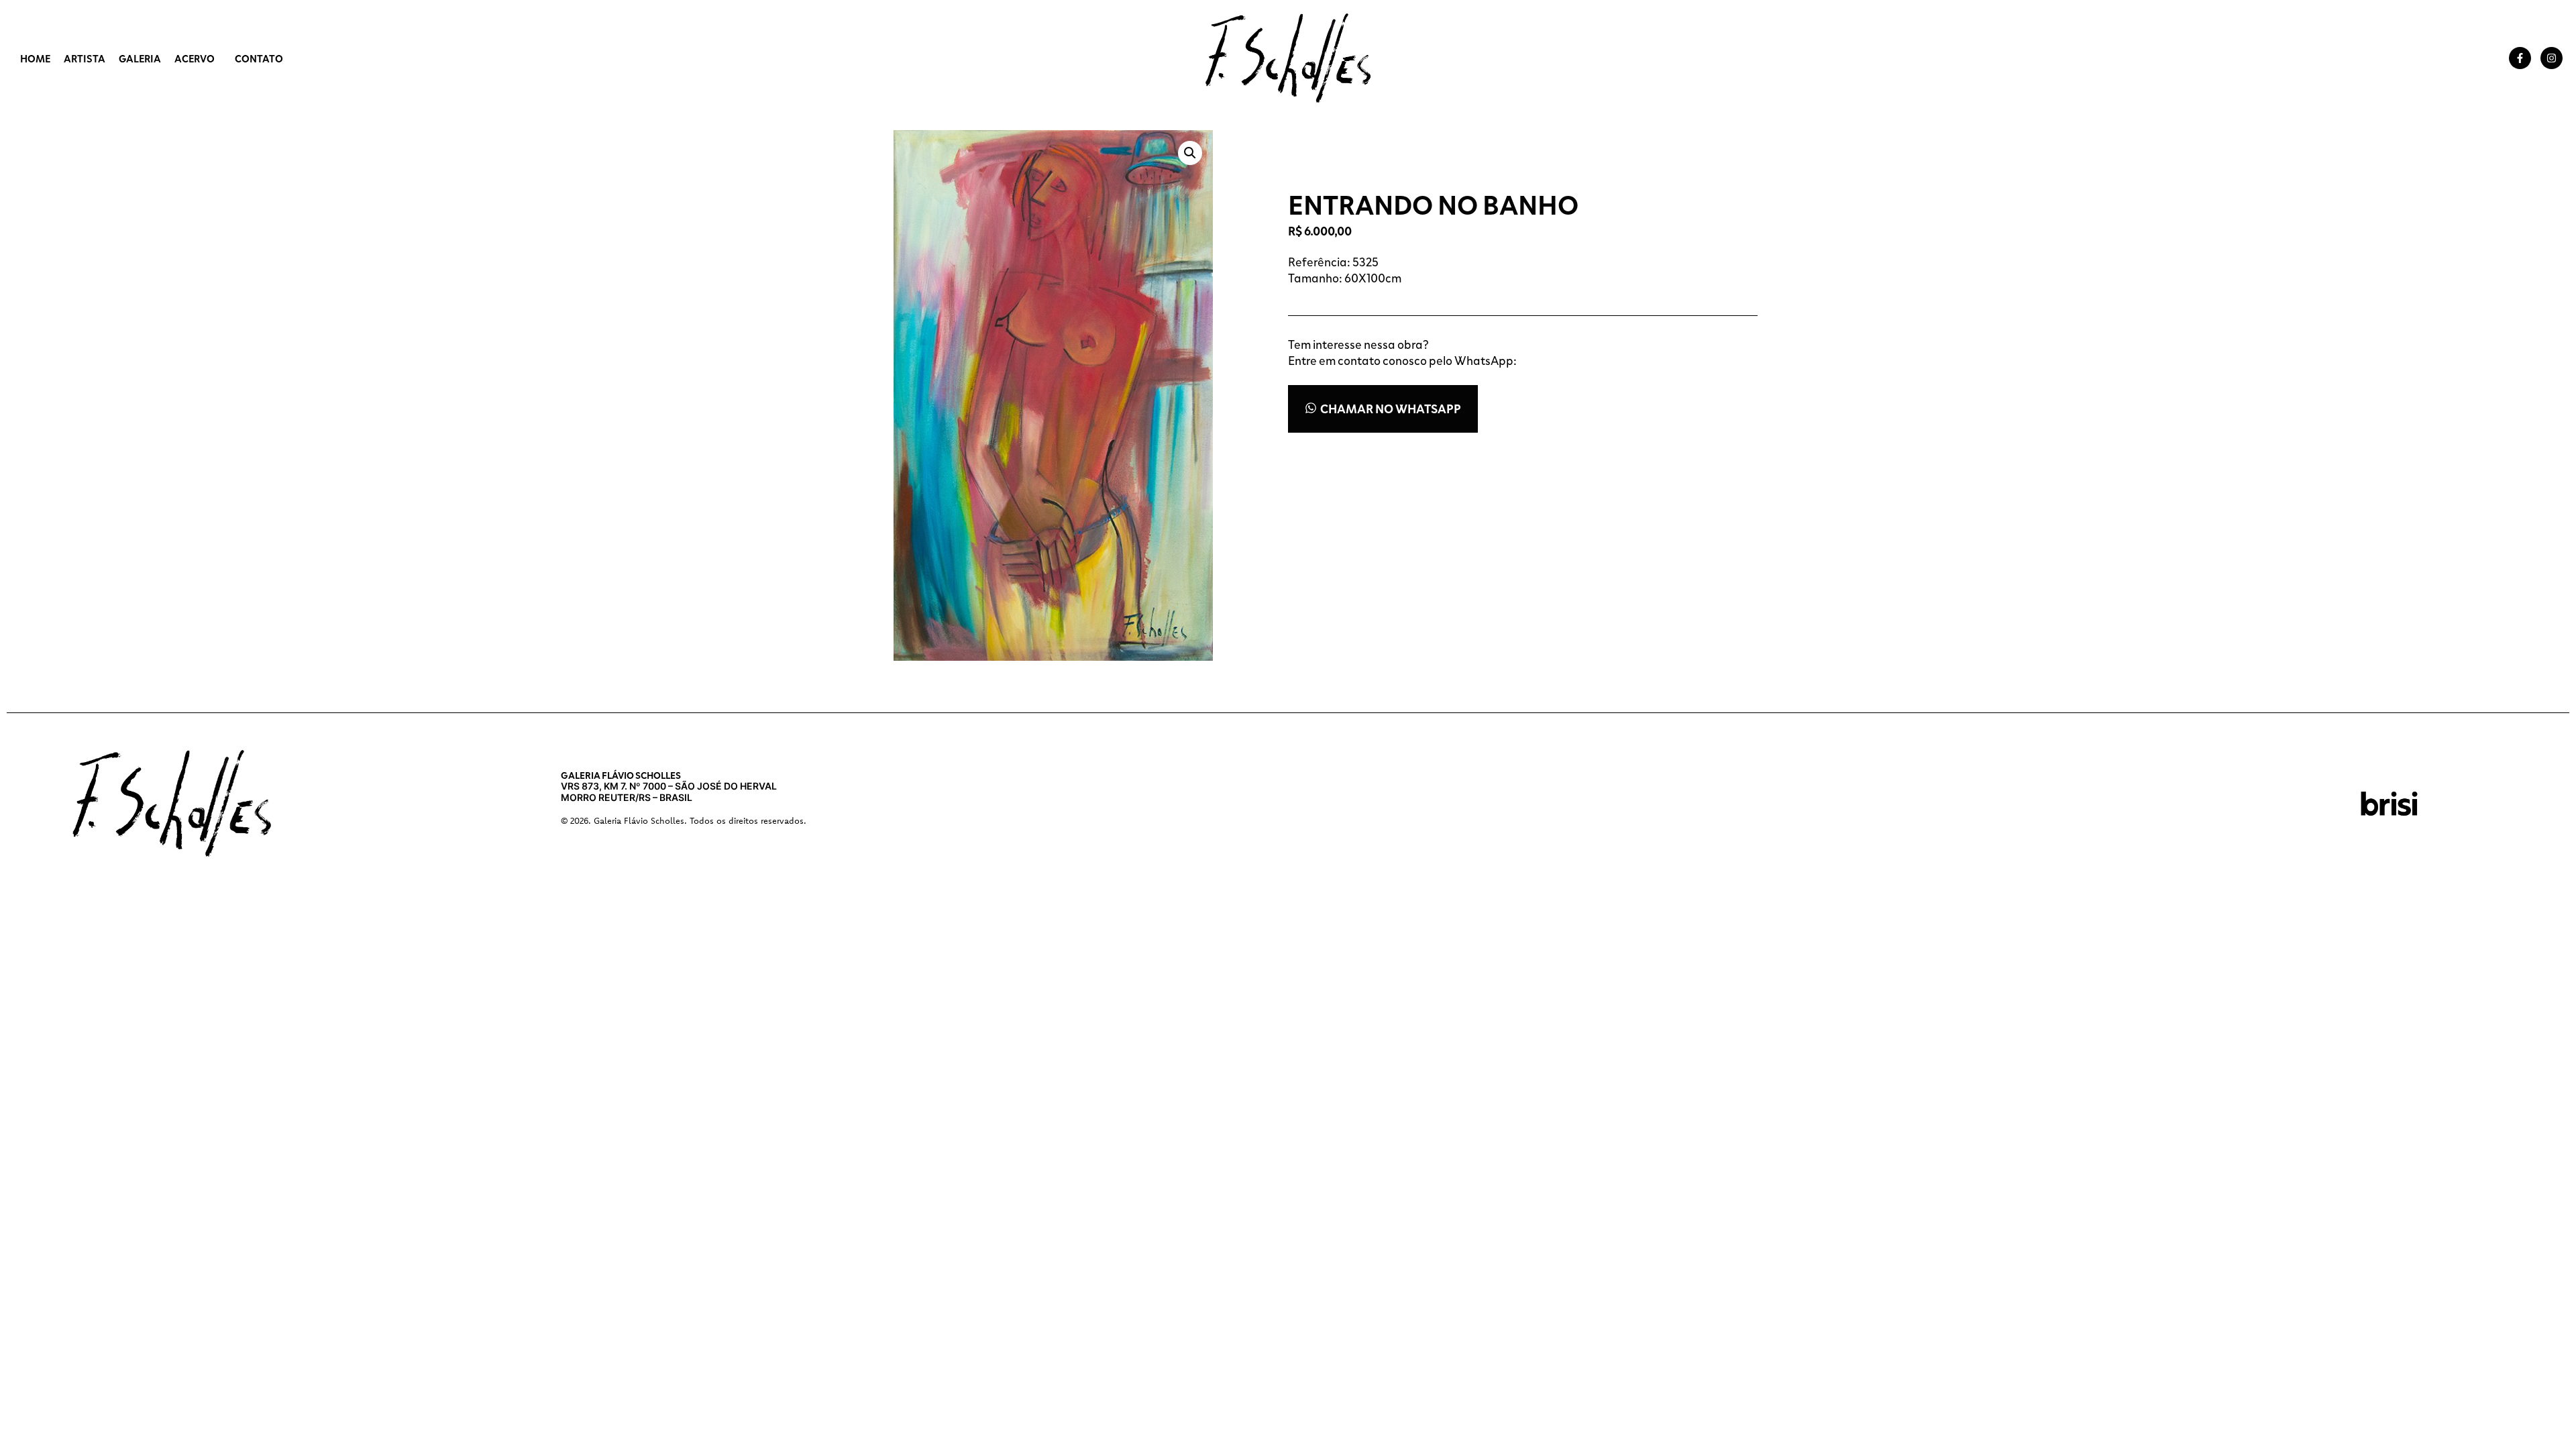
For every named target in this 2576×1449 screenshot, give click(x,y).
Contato (259, 58)
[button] (1190, 153)
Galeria (140, 58)
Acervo (195, 58)
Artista (85, 58)
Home (35, 58)
